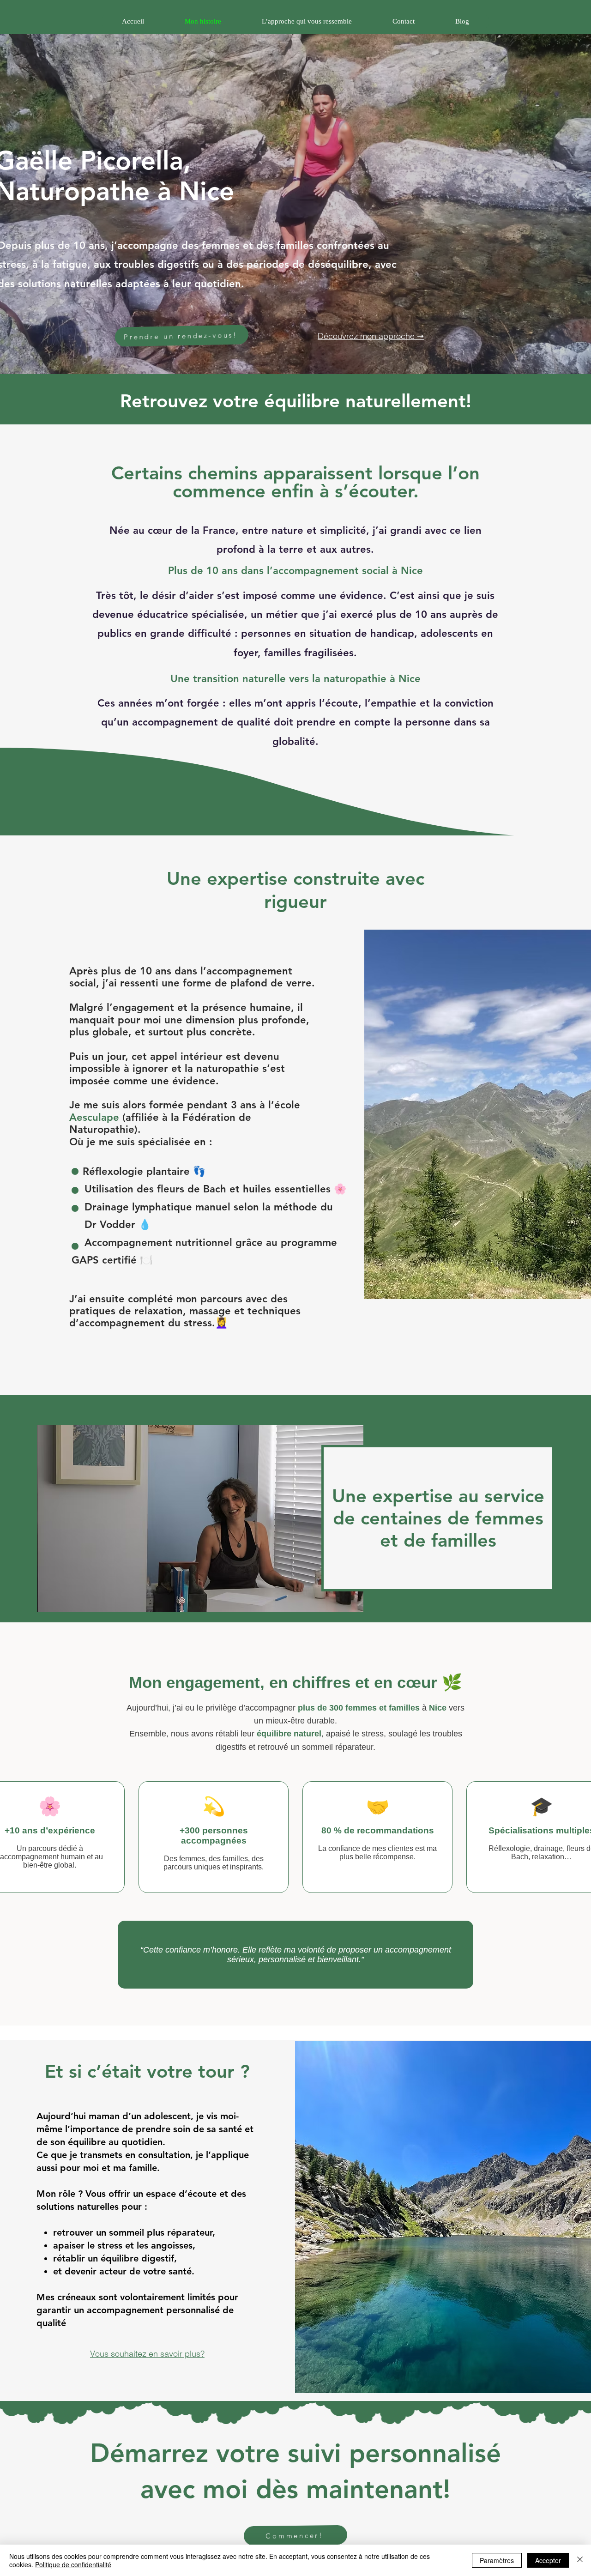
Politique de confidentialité (73, 2564)
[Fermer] (580, 2560)
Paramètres (497, 2560)
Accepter (548, 2560)
